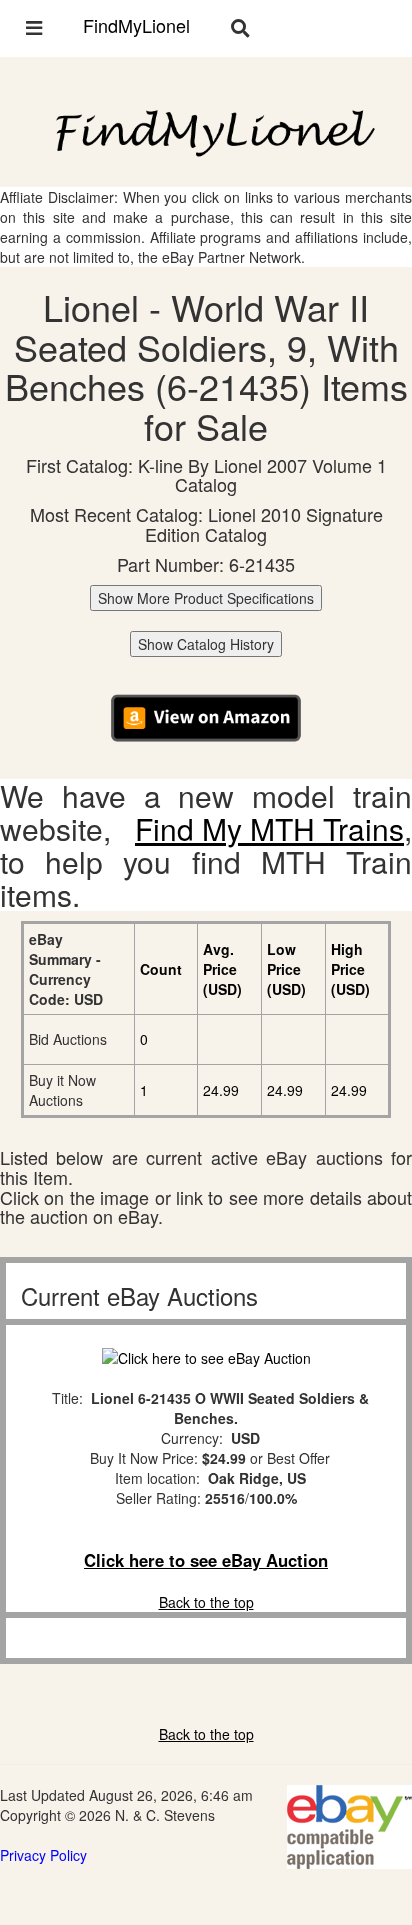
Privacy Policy (43, 1855)
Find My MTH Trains (269, 828)
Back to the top (206, 1602)
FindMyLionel (136, 25)
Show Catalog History (206, 644)
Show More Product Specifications (206, 598)
